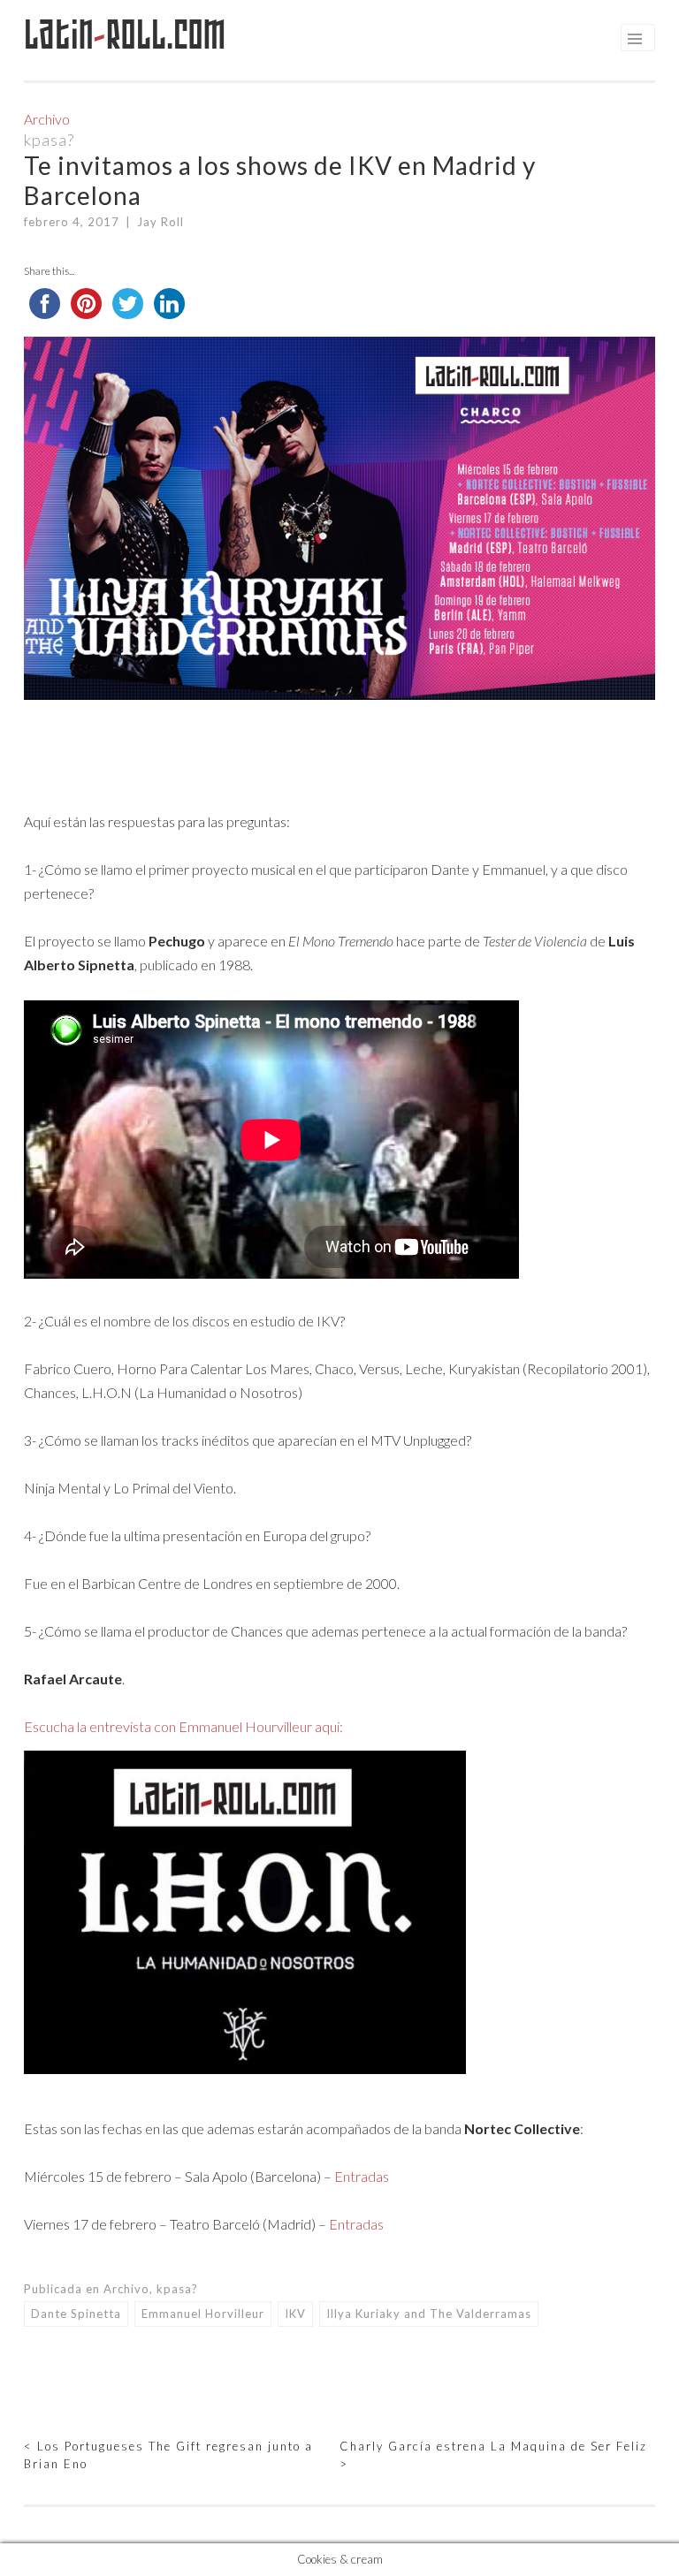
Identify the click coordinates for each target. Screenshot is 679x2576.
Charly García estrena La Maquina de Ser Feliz (493, 2455)
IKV (295, 2314)
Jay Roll (160, 222)
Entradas (362, 2176)
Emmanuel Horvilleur (203, 2314)
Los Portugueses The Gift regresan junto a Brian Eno (168, 2455)
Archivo (47, 119)
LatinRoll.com (125, 35)
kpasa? (49, 140)
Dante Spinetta (76, 2314)
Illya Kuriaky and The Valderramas (429, 2314)
